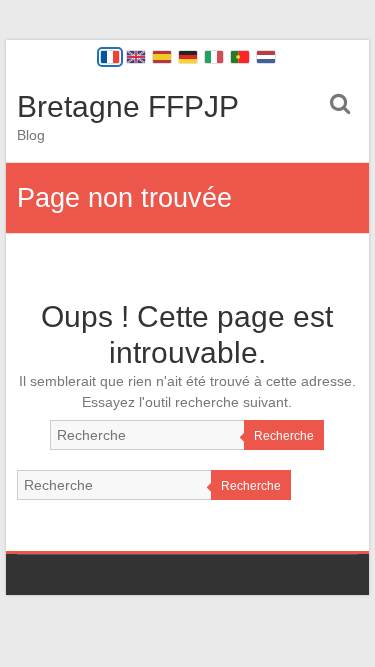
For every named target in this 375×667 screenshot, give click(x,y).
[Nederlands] (266, 57)
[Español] (162, 57)
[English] (136, 57)
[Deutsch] (188, 57)
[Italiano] (214, 57)
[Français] (110, 57)
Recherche (284, 436)
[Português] (240, 57)
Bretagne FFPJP (128, 106)
